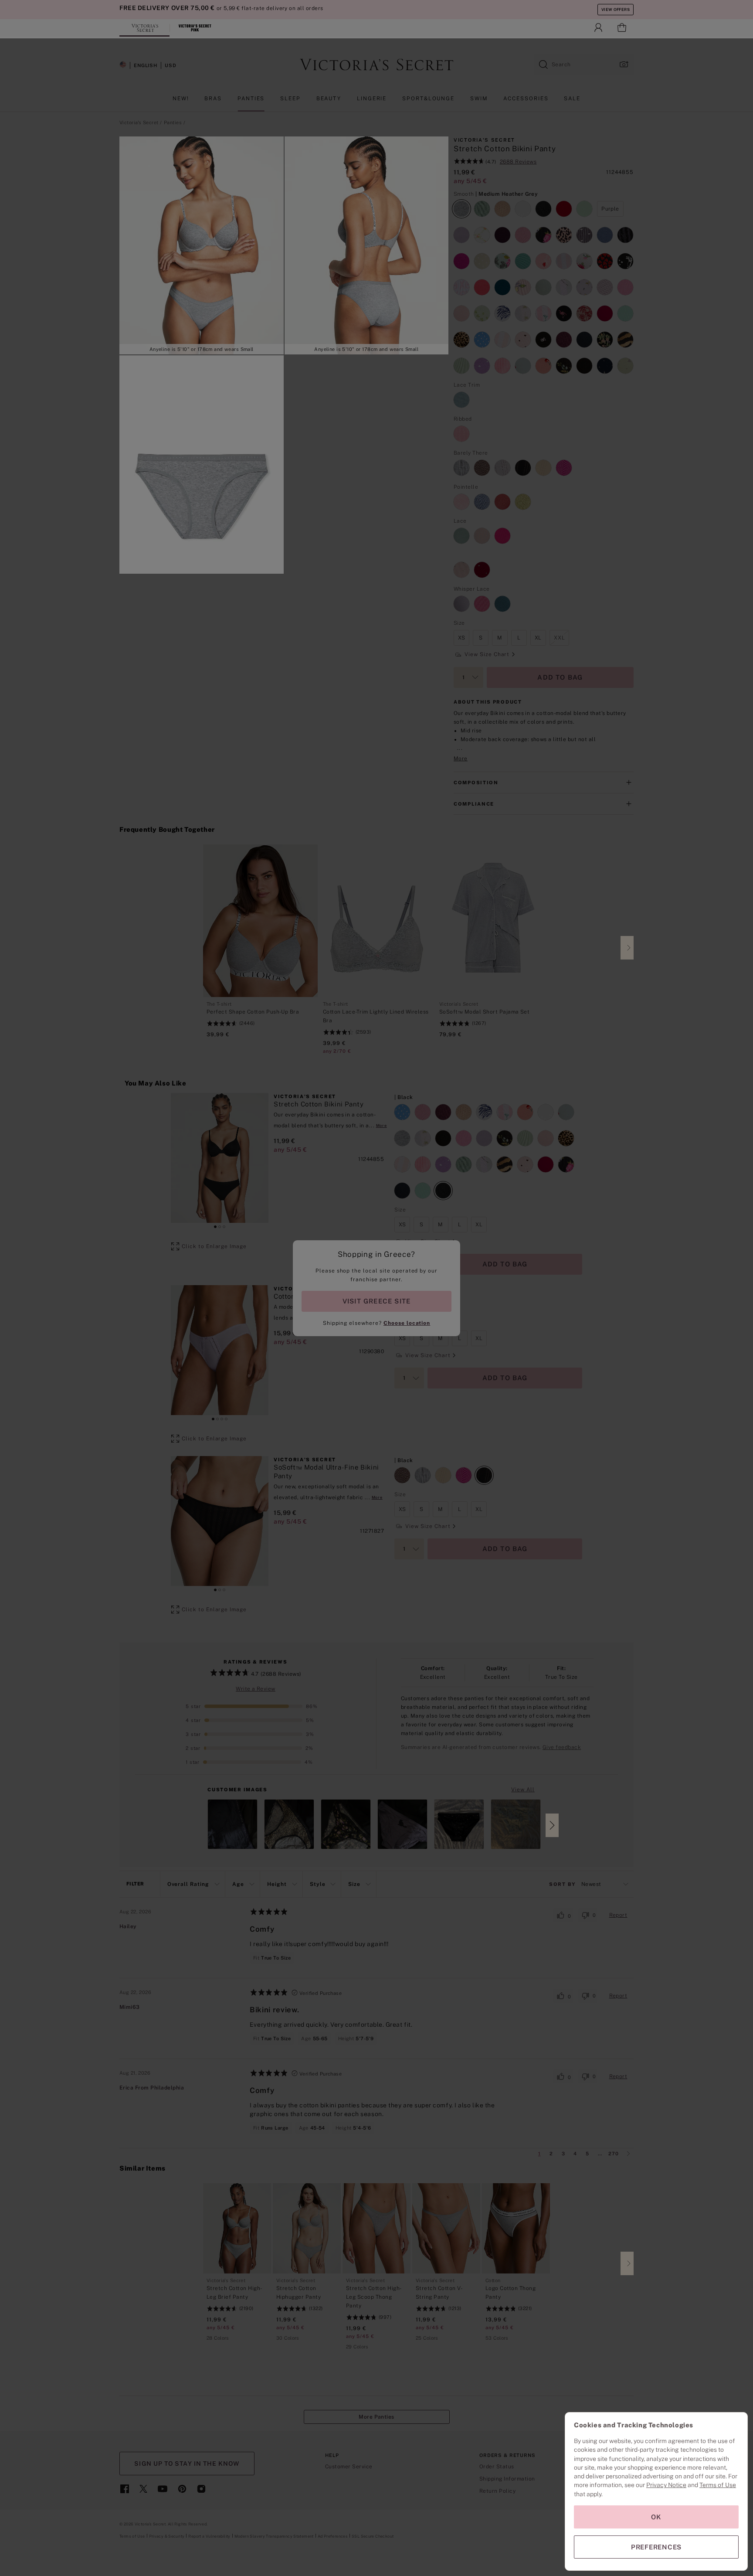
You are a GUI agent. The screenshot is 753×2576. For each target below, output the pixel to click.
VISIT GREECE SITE (377, 1301)
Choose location (407, 1323)
